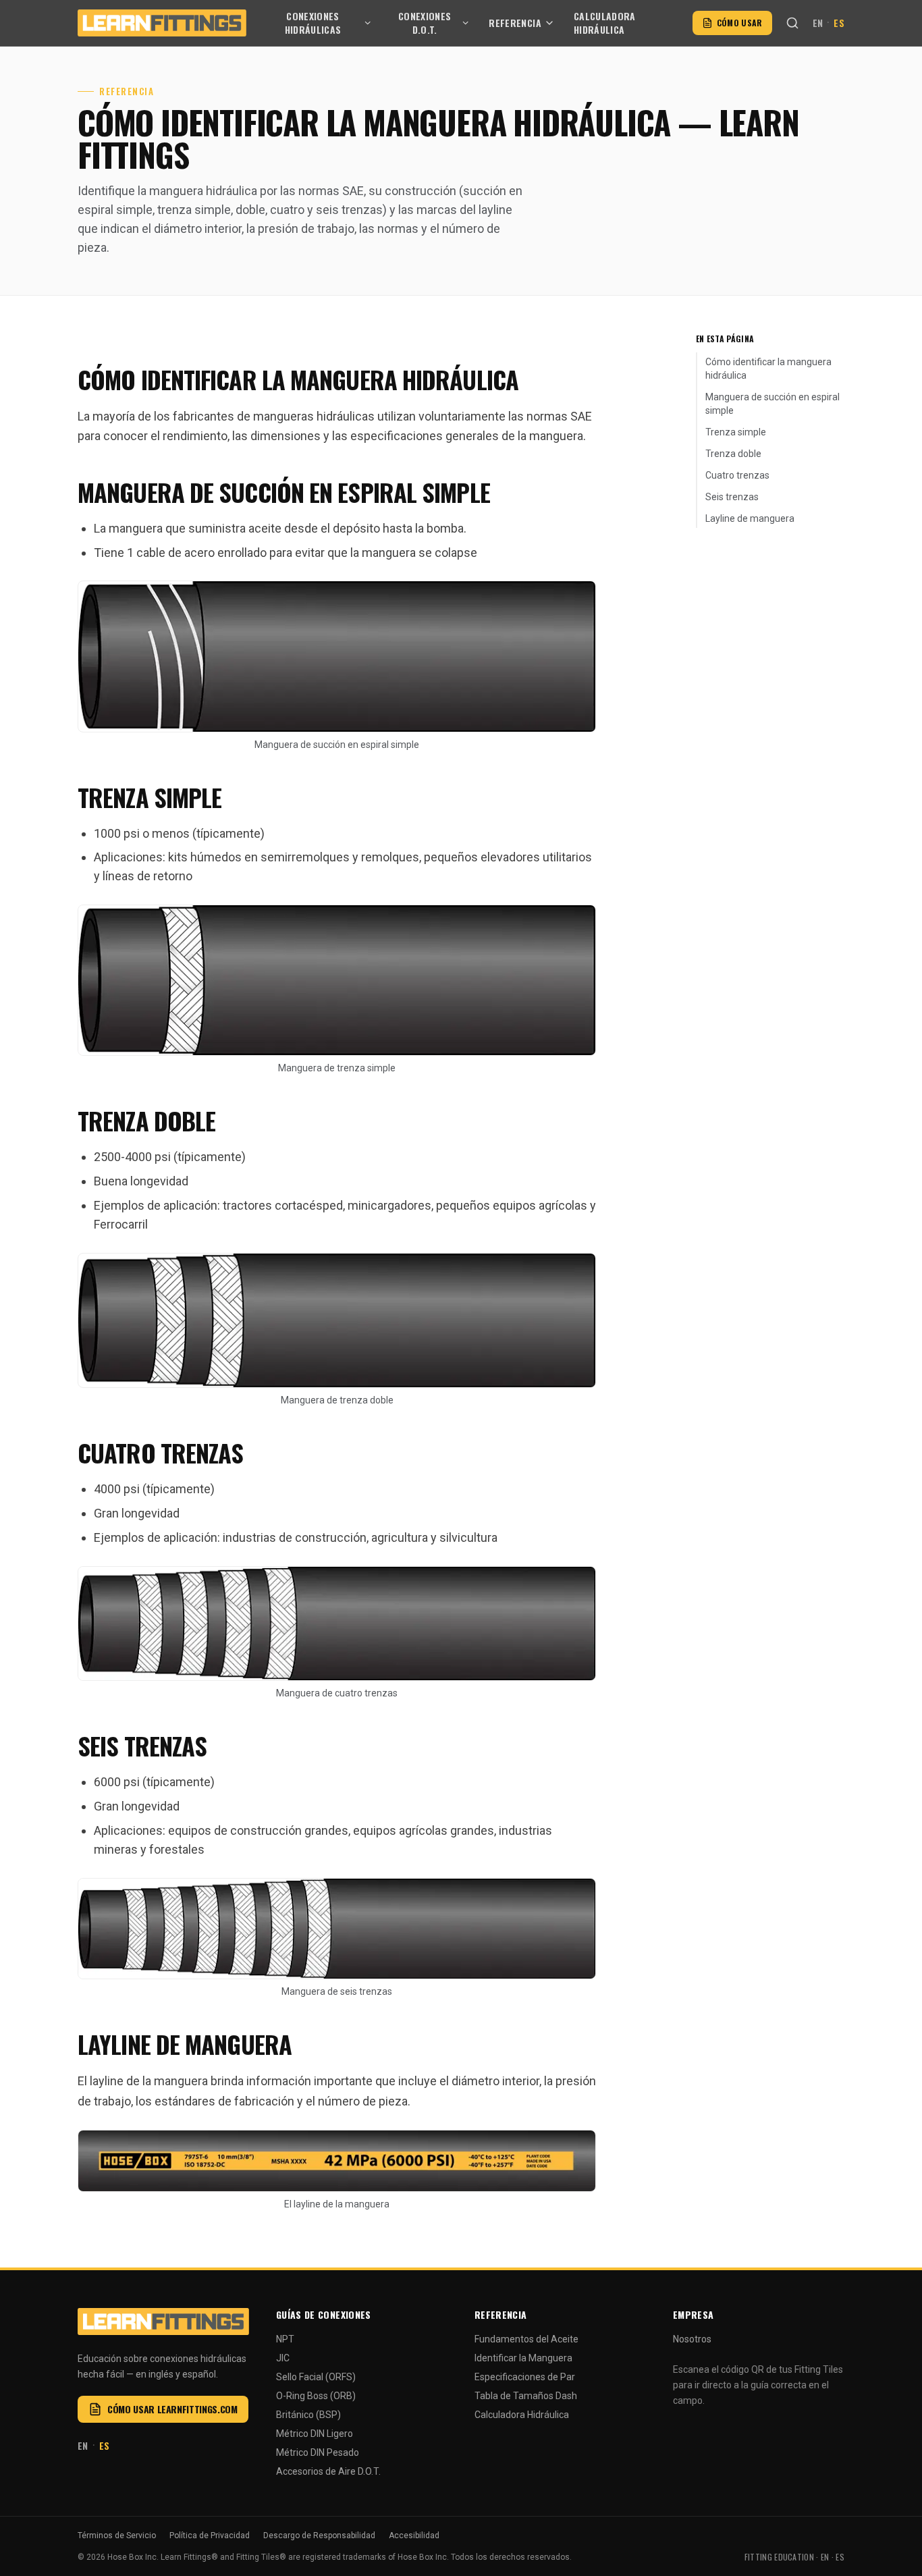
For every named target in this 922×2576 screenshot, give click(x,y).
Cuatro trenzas (737, 475)
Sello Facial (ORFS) (316, 2377)
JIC (283, 2358)
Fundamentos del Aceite (526, 2339)
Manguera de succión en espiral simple (772, 404)
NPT (285, 2339)
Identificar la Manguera (523, 2358)
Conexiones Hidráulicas (313, 23)
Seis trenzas (732, 497)
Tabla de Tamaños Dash (526, 2396)
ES (839, 23)
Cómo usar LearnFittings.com (172, 2409)
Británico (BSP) (308, 2415)
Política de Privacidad (210, 2535)
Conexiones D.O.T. (425, 23)
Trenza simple (736, 432)
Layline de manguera (750, 518)
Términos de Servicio (117, 2535)
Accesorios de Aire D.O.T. (328, 2471)
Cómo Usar (740, 23)
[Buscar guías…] (792, 23)
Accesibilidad (414, 2535)
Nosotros (692, 2339)
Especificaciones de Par (525, 2377)
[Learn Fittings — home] (162, 23)
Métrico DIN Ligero (315, 2434)
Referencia (515, 23)
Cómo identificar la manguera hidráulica (768, 369)
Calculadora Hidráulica (605, 23)
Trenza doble (733, 454)
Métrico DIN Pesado (318, 2452)
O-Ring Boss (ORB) (316, 2396)
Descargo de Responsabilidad (319, 2535)
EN (818, 23)
